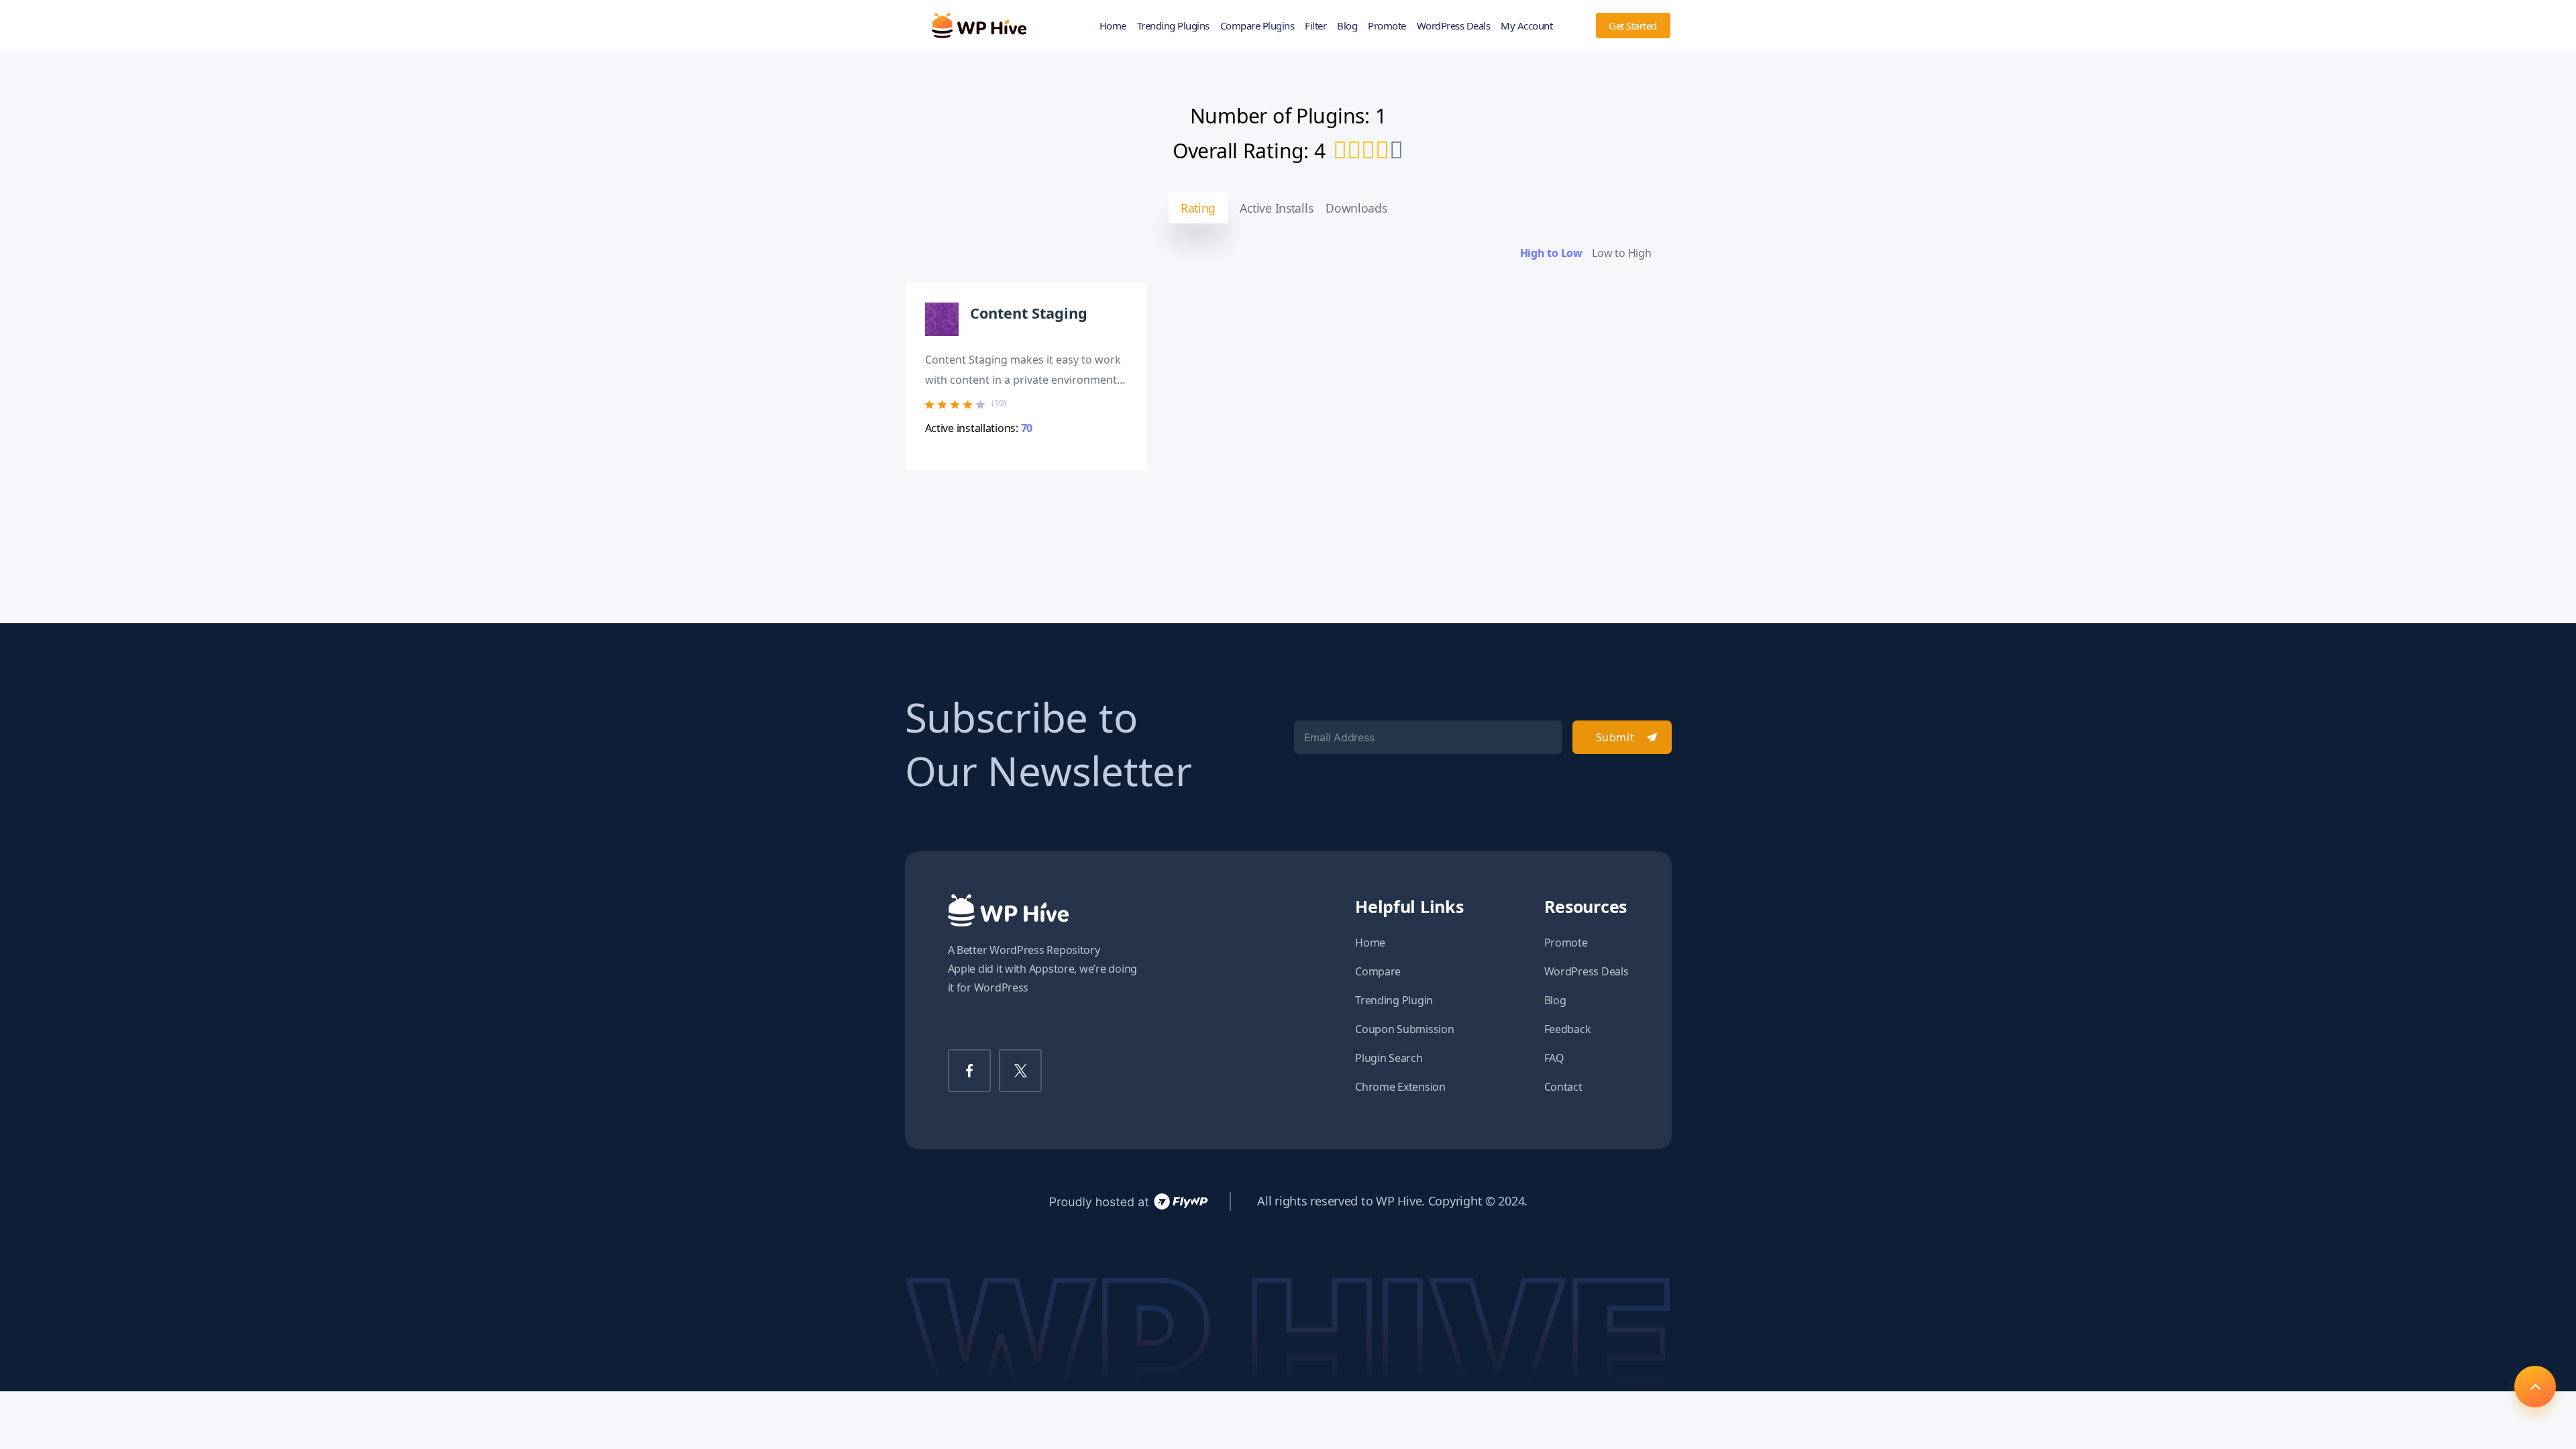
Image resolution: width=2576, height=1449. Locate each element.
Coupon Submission (1404, 1029)
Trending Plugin (1394, 1000)
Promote (1387, 25)
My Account (1526, 25)
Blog (1347, 25)
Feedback (1568, 1029)
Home (1113, 25)
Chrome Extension (1400, 1087)
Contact (1563, 1087)
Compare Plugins (1257, 25)
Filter (1316, 25)
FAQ (1554, 1058)
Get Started (1633, 25)
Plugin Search (1389, 1058)
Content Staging (1029, 313)
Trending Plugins (1173, 25)
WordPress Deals (1454, 25)
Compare (1378, 971)
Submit (1615, 737)
